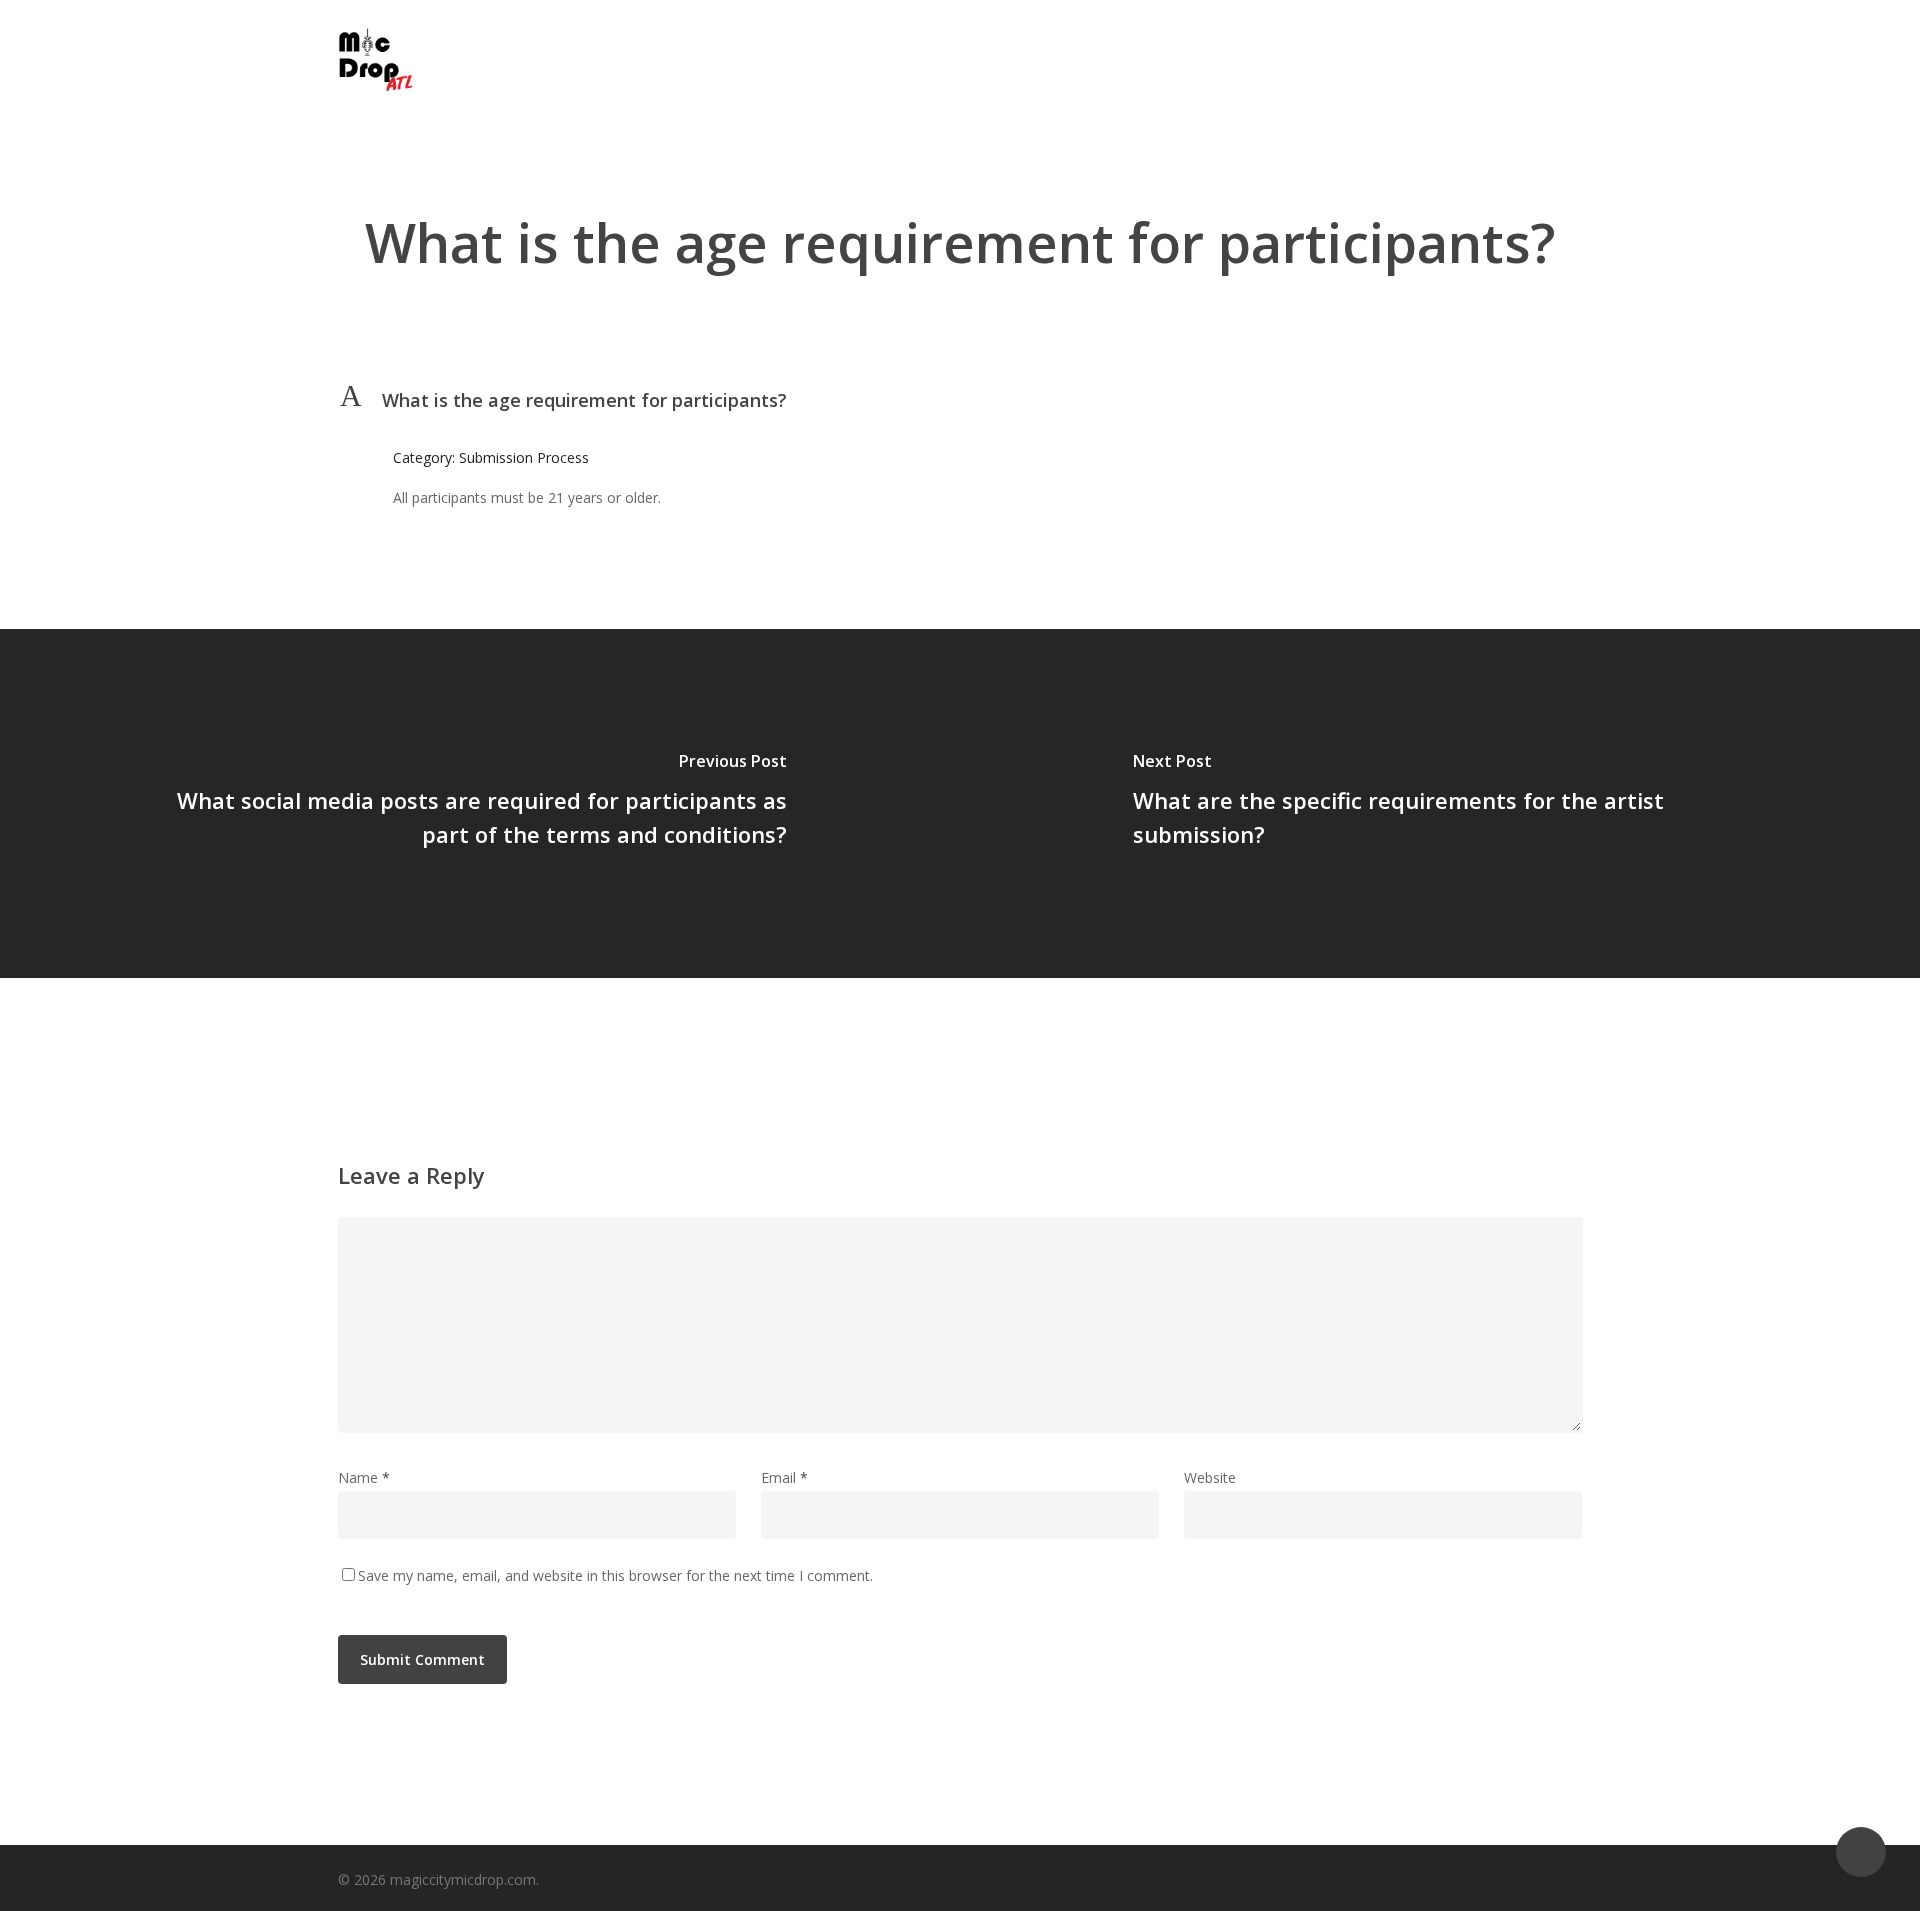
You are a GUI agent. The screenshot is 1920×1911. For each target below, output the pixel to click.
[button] (960, 400)
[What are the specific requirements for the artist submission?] (1440, 803)
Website (1210, 1477)
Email (784, 1477)
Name (364, 1477)
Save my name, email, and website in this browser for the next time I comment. (615, 1575)
